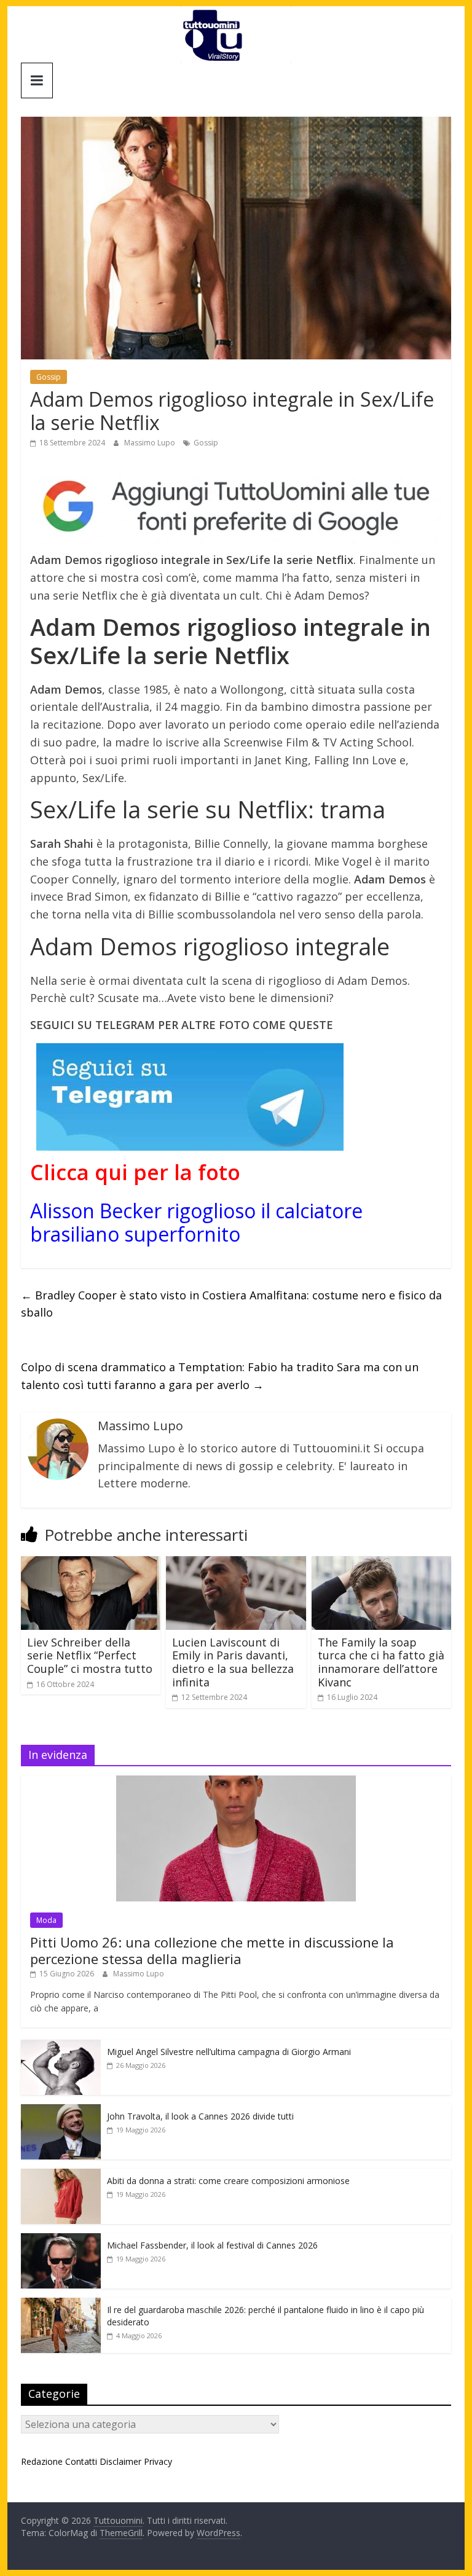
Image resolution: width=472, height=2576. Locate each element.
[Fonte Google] (236, 507)
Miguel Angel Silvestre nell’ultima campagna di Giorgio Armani (229, 2052)
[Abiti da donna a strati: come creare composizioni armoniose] (61, 2175)
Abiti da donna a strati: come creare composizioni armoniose (228, 2181)
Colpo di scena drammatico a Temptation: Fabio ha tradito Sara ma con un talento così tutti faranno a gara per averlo (220, 1376)
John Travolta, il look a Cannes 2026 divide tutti (200, 2116)
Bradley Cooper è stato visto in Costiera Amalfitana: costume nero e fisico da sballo (231, 1304)
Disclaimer (120, 2461)
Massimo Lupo (151, 443)
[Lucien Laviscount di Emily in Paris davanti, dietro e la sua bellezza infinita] (236, 1564)
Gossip (49, 377)
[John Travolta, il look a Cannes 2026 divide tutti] (61, 2111)
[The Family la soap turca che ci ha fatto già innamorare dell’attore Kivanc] (382, 1564)
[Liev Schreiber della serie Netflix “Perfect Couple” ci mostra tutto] (91, 1564)
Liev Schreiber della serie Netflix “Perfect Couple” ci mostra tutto (90, 1655)
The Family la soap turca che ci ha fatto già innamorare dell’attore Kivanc (381, 1662)
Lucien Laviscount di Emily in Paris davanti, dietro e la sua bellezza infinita (233, 1662)
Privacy (158, 2461)
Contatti (81, 2461)
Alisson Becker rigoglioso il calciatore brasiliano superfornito (196, 1222)
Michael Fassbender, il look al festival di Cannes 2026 (212, 2245)
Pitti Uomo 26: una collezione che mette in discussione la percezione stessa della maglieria (212, 1950)
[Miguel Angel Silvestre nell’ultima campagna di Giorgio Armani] (61, 2046)
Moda (46, 1920)
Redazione (42, 2461)
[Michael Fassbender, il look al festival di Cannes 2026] (61, 2240)
